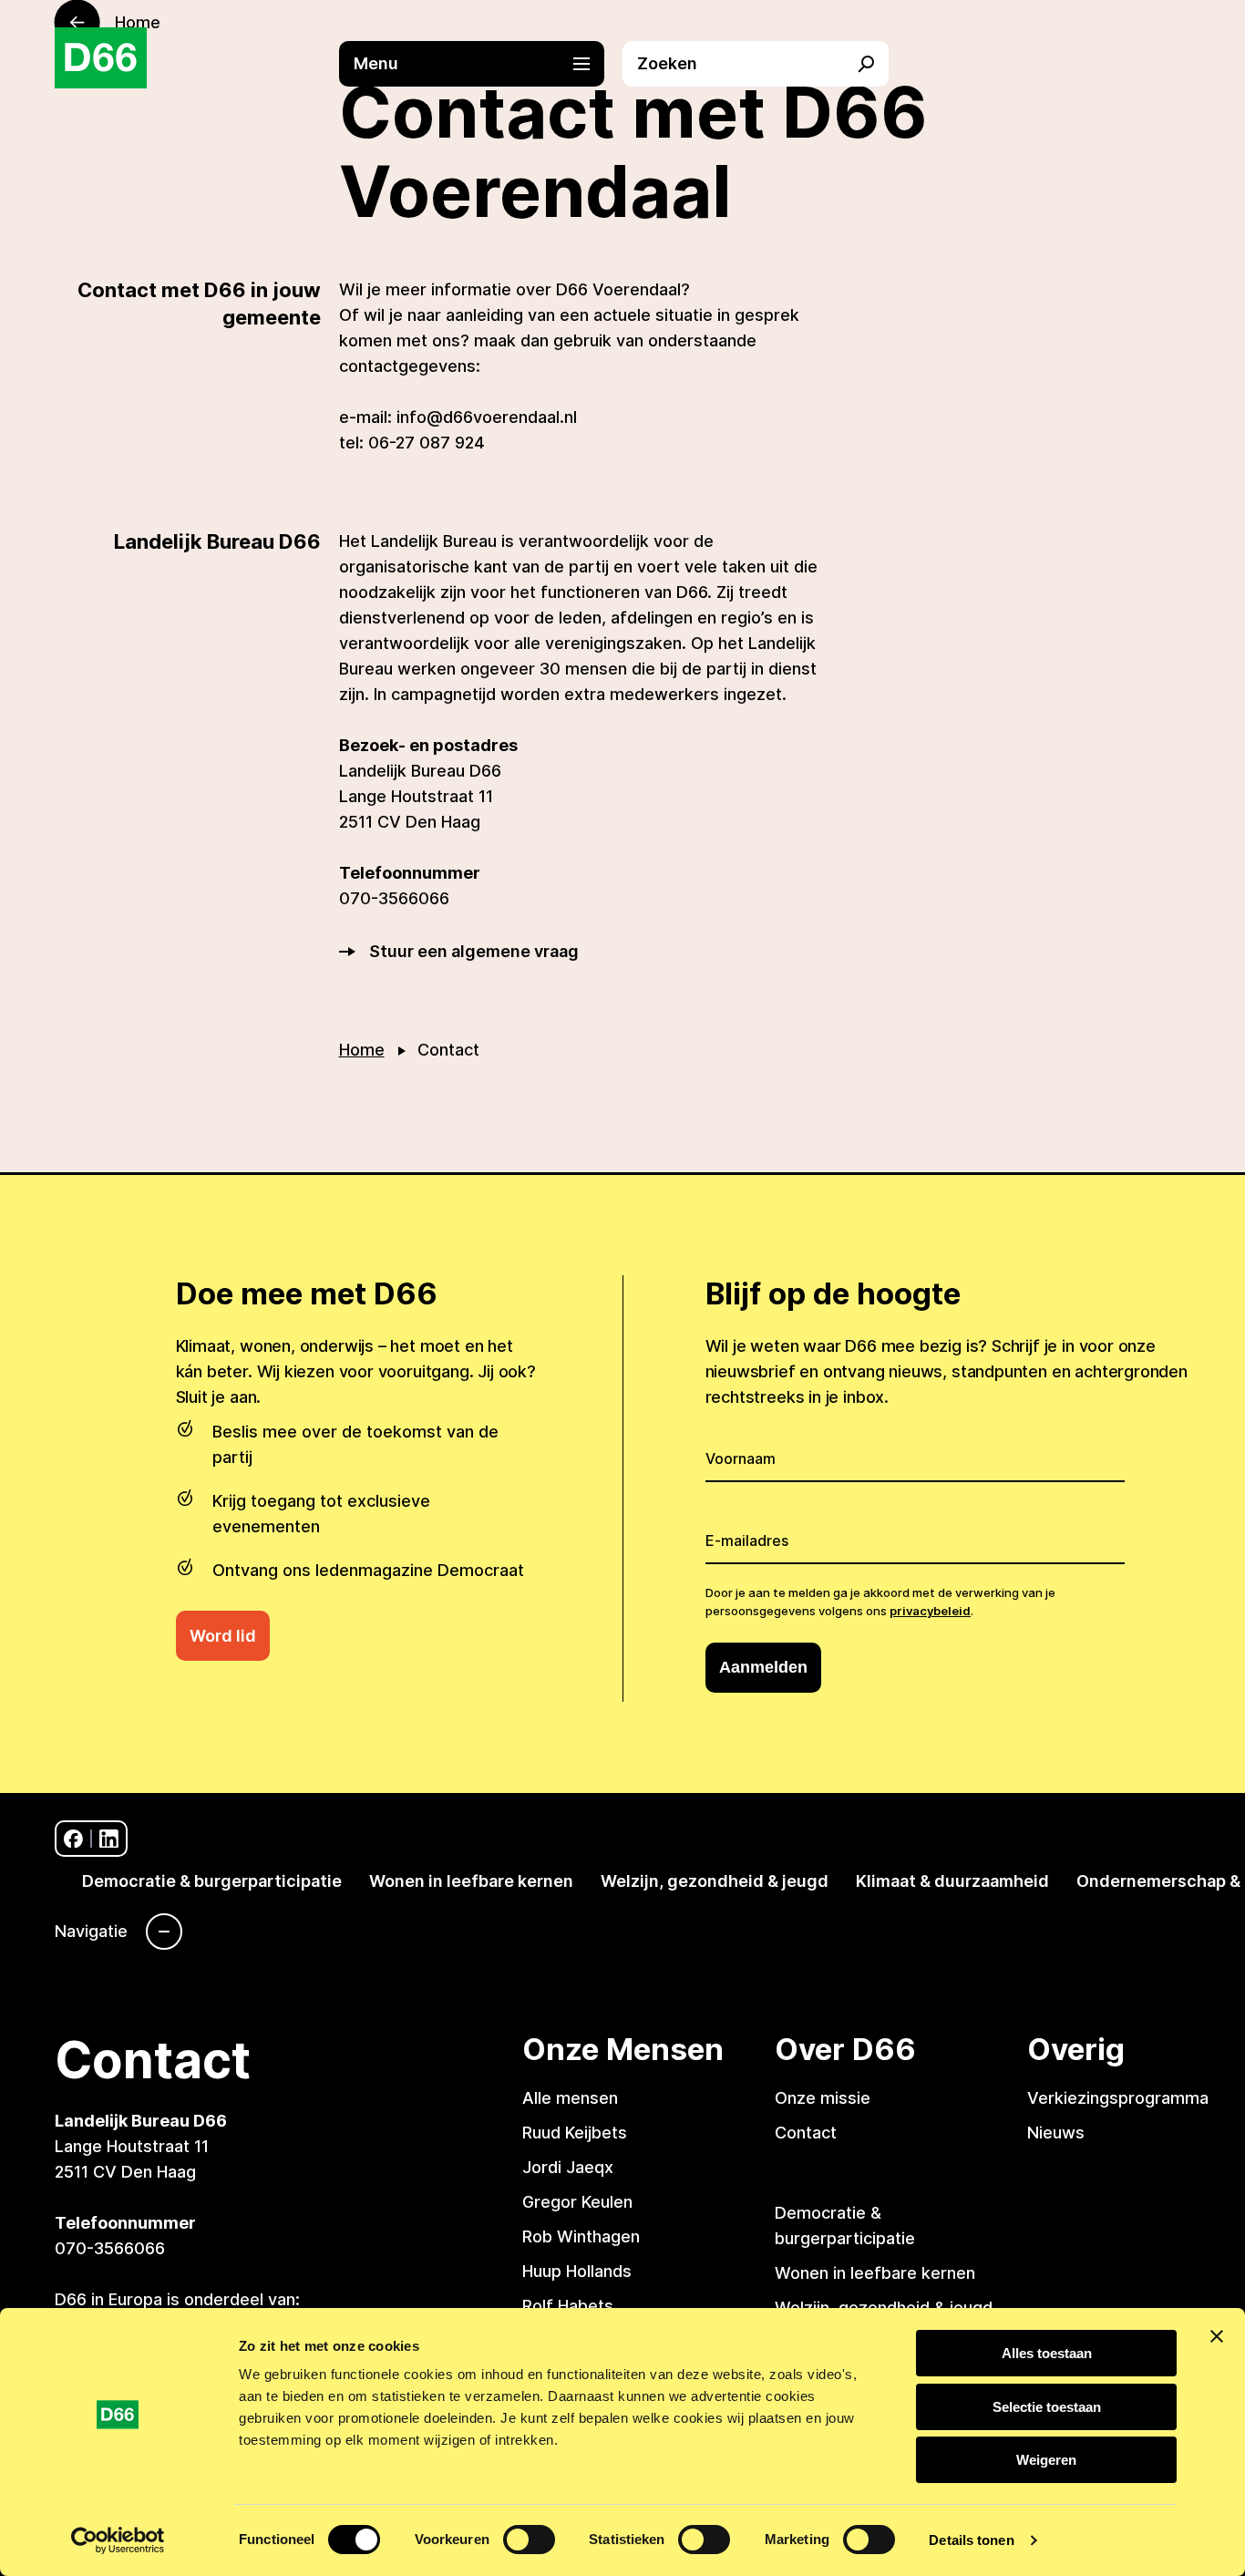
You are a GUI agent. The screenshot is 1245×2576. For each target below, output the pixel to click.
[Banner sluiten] (1217, 2336)
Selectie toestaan (1047, 2407)
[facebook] (73, 1839)
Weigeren (1046, 2460)
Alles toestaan (1047, 2353)
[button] (481, 64)
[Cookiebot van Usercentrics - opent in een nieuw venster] (118, 2540)
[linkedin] (109, 1839)
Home (362, 1050)
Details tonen (971, 2540)
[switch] (529, 2540)
